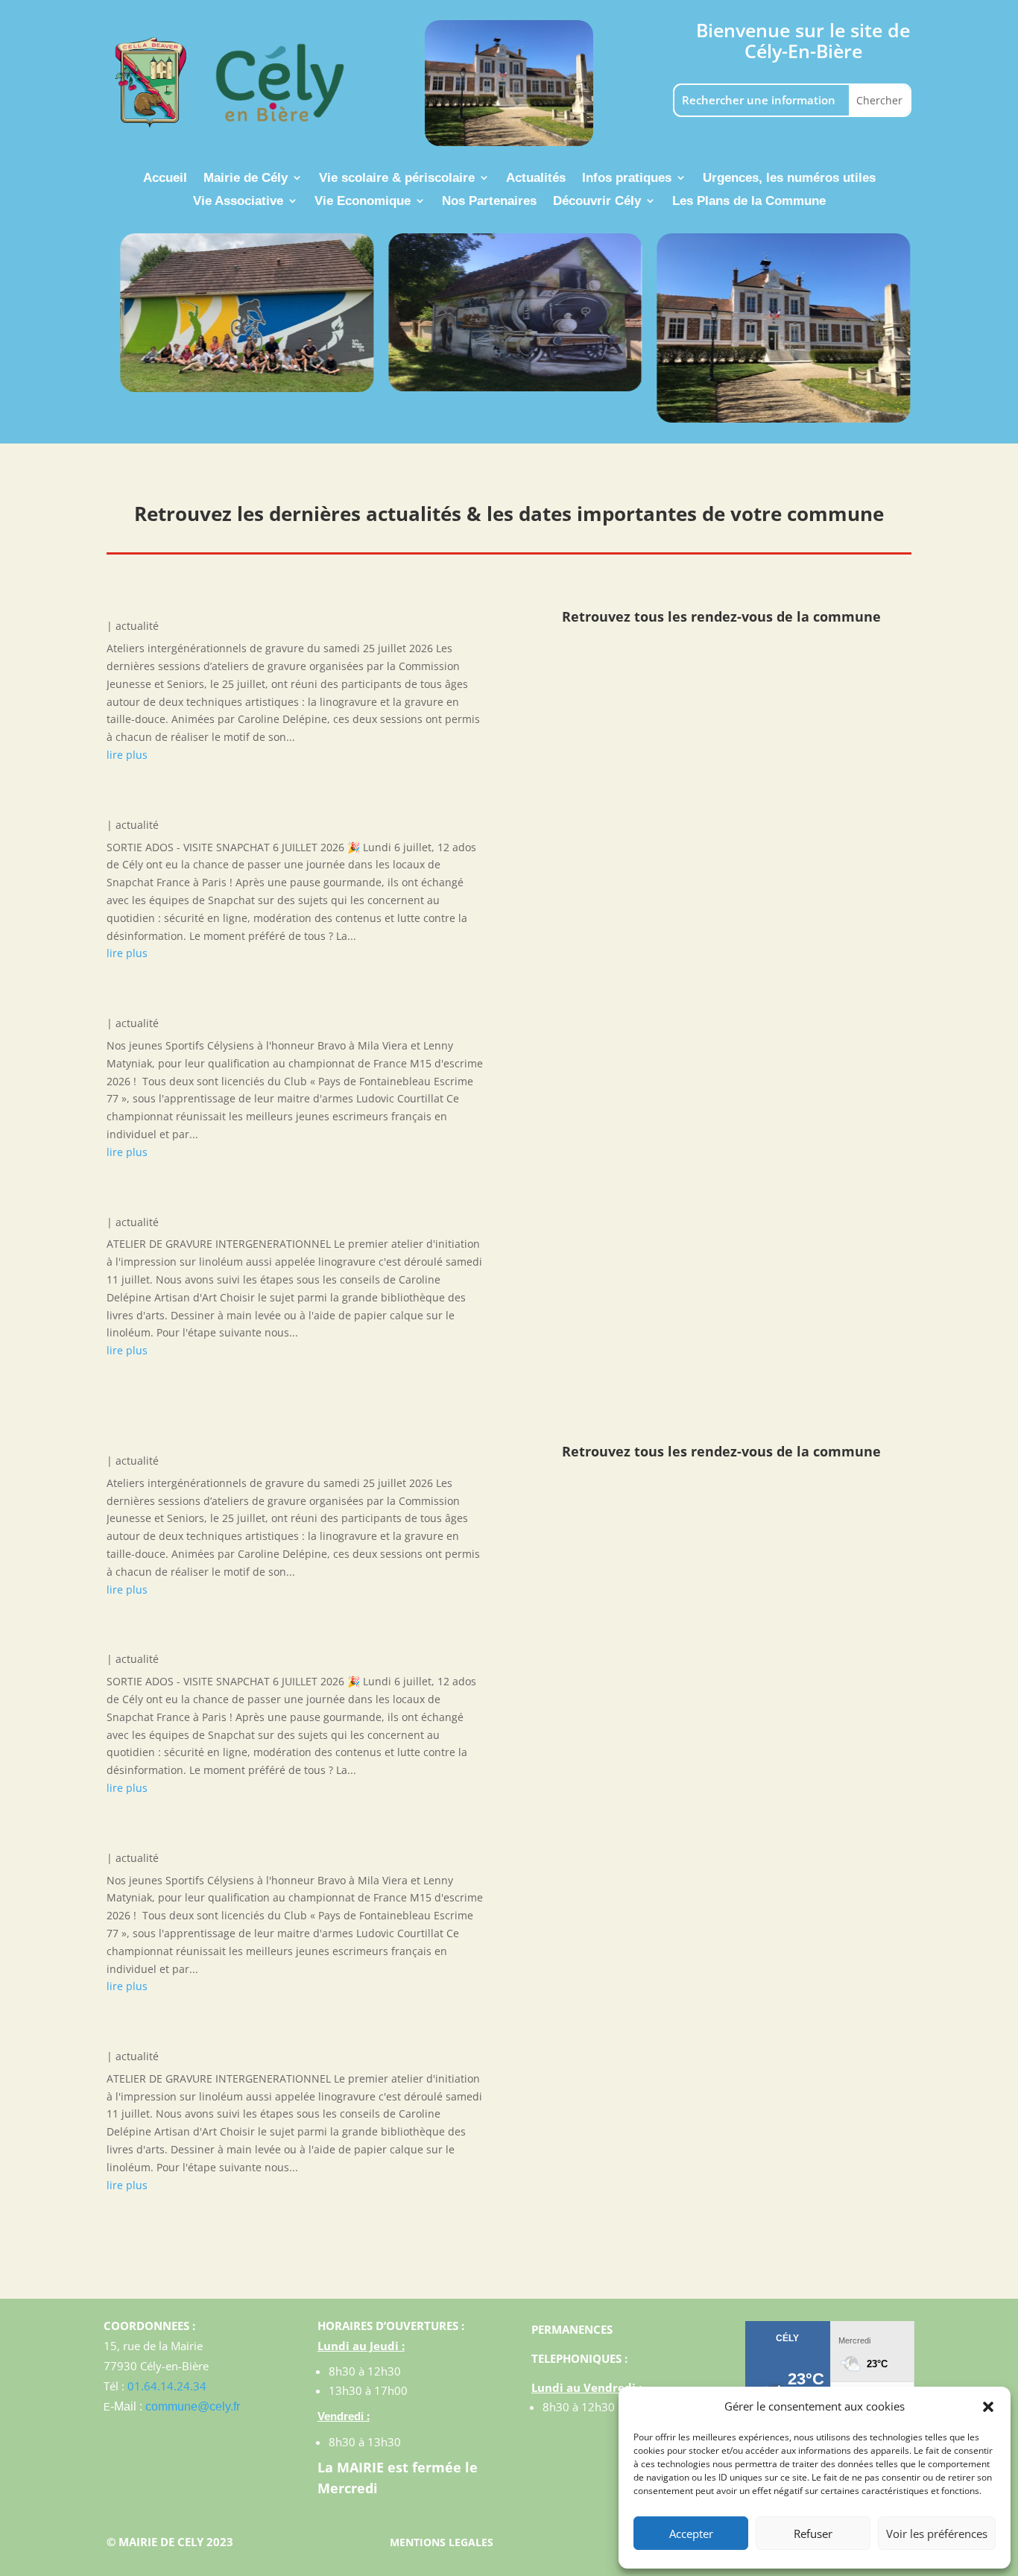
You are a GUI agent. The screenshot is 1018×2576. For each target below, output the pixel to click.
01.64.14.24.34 (167, 2386)
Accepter (691, 2534)
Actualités (536, 179)
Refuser (813, 2534)
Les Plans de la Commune (749, 202)
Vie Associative (238, 202)
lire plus (127, 755)
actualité (137, 626)
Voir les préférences (937, 2534)
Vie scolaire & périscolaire (397, 179)
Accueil (165, 179)
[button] (988, 2407)
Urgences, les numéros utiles (789, 179)
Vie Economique (363, 202)
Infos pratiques (627, 179)
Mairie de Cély (246, 179)
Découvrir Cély (597, 202)
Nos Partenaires (489, 202)
